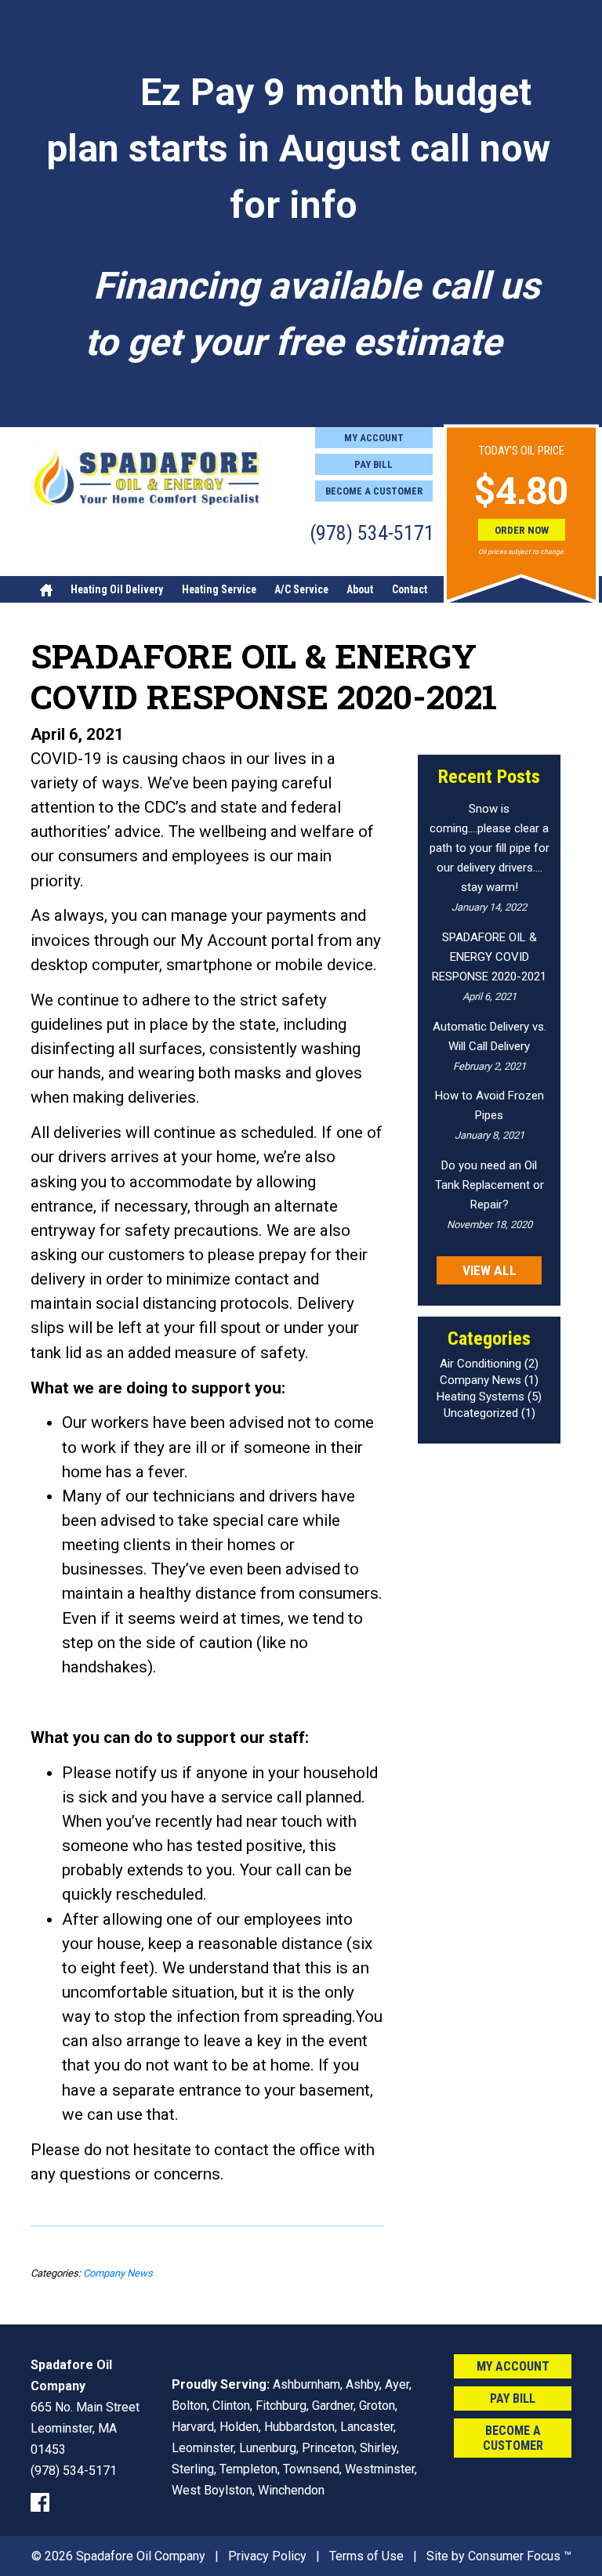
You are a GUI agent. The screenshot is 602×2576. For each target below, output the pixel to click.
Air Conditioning (481, 1364)
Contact (410, 589)
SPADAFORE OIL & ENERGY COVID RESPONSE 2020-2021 (489, 957)
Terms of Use (366, 2556)
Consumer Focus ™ (520, 2556)
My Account (374, 438)
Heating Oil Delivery (117, 589)
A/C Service (301, 589)
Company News (118, 2273)
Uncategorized (481, 1413)
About (360, 589)
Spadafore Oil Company (141, 2556)
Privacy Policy (267, 2556)
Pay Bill (374, 464)
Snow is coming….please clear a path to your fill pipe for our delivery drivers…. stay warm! (490, 848)
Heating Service (219, 589)
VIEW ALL (490, 1270)
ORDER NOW (522, 530)
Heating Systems (481, 1397)
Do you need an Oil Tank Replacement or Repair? (490, 1185)
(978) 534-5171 (372, 533)
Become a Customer (374, 491)
